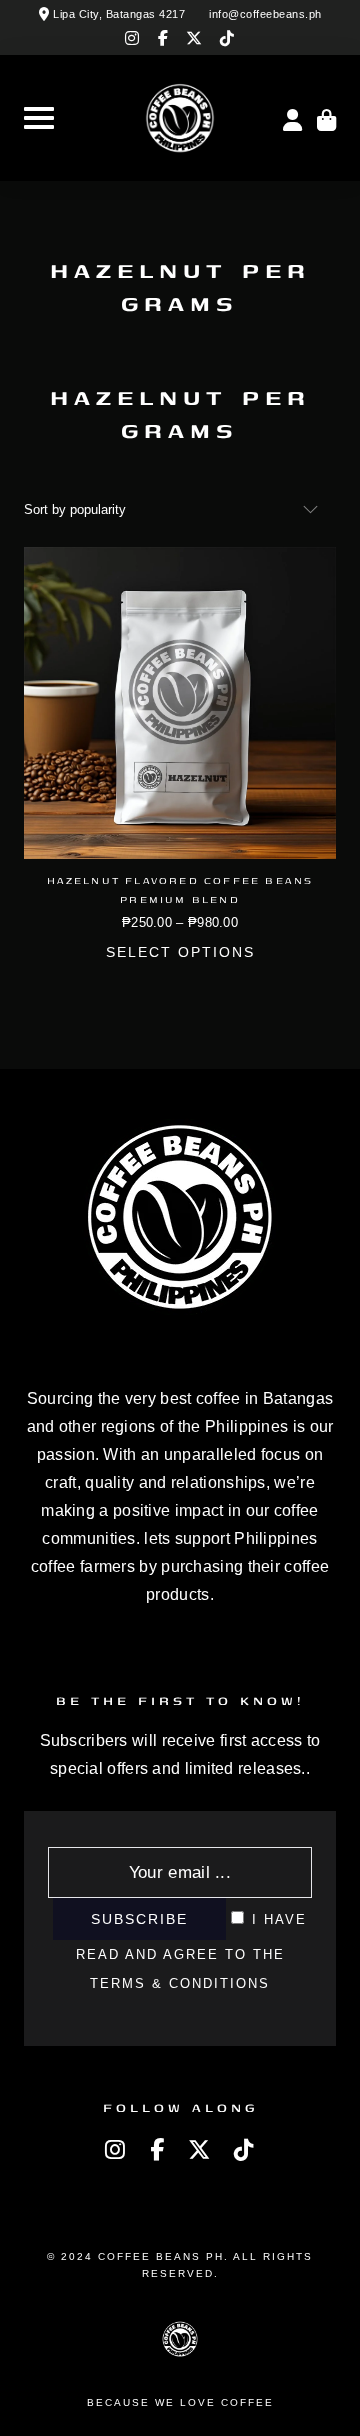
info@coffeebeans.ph (265, 14)
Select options (180, 952)
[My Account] (292, 118)
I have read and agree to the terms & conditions (191, 1951)
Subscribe (139, 1919)
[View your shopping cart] (326, 118)
